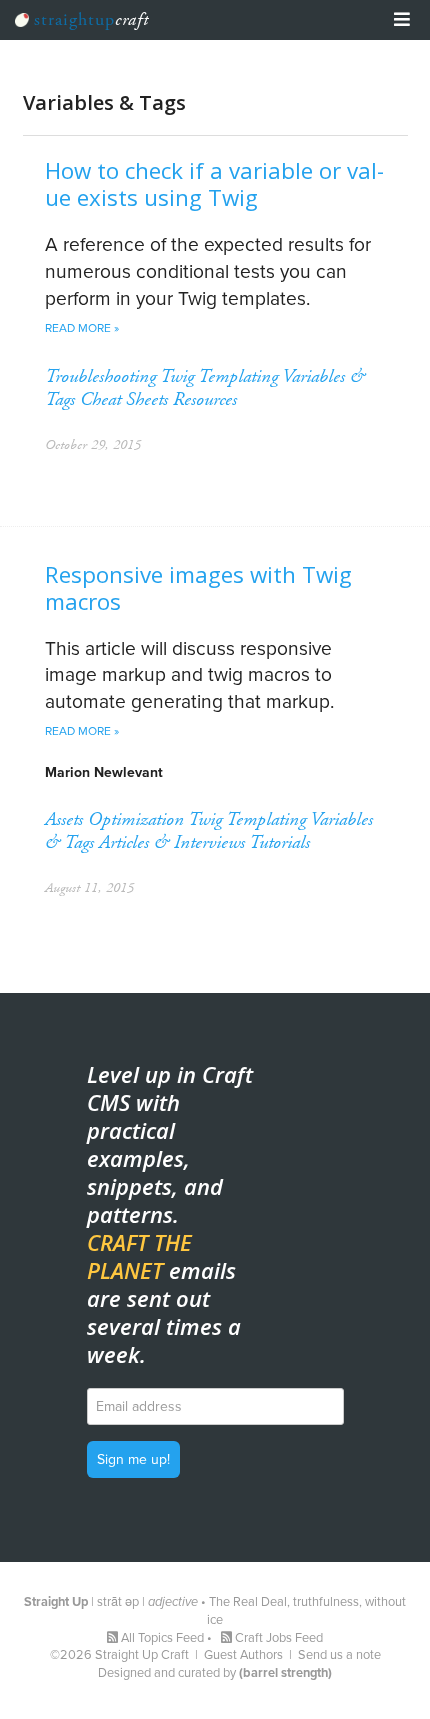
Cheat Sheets (124, 399)
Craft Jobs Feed (279, 1638)
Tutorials (279, 842)
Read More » (82, 328)
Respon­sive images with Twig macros (198, 588)
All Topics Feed (162, 1638)
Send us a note (339, 1655)
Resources (205, 399)
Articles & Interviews (172, 842)
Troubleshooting (100, 376)
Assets (64, 819)
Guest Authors (243, 1655)
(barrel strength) (285, 1673)
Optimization (136, 819)
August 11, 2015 (89, 888)
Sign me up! (133, 1459)
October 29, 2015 (93, 445)
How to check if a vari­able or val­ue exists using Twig (214, 184)
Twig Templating (219, 376)
